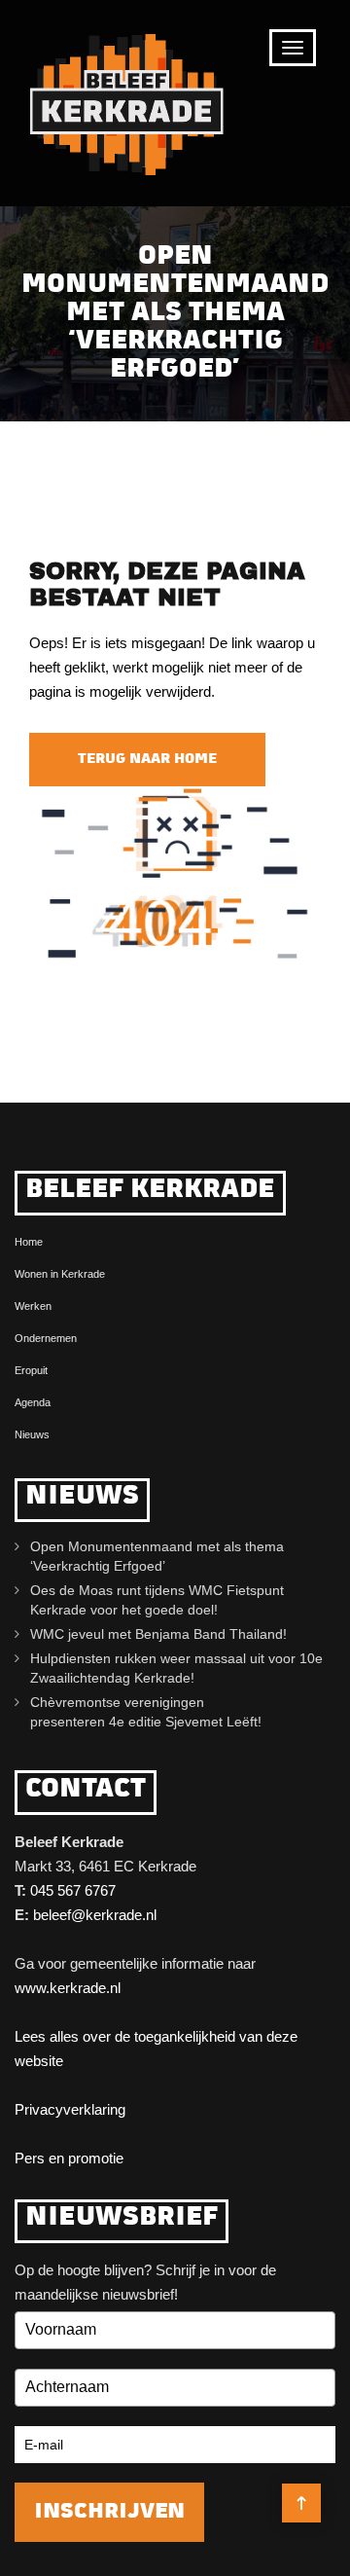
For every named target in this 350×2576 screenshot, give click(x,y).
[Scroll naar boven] (301, 2503)
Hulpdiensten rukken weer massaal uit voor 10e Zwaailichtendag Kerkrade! (176, 1668)
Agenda (33, 1402)
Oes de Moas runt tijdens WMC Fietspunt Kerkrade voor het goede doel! (157, 1600)
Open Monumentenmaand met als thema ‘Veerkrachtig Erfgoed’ (157, 1556)
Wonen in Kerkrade (60, 1274)
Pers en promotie (69, 2158)
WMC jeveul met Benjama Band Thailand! (158, 1634)
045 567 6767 (73, 1890)
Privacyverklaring (70, 2109)
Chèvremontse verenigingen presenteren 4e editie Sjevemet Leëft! (150, 1712)
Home (29, 1242)
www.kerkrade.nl (68, 1988)
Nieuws (32, 1434)
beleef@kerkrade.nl (95, 1915)
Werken (33, 1306)
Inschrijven (109, 2512)
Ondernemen (46, 1338)
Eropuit (31, 1370)
